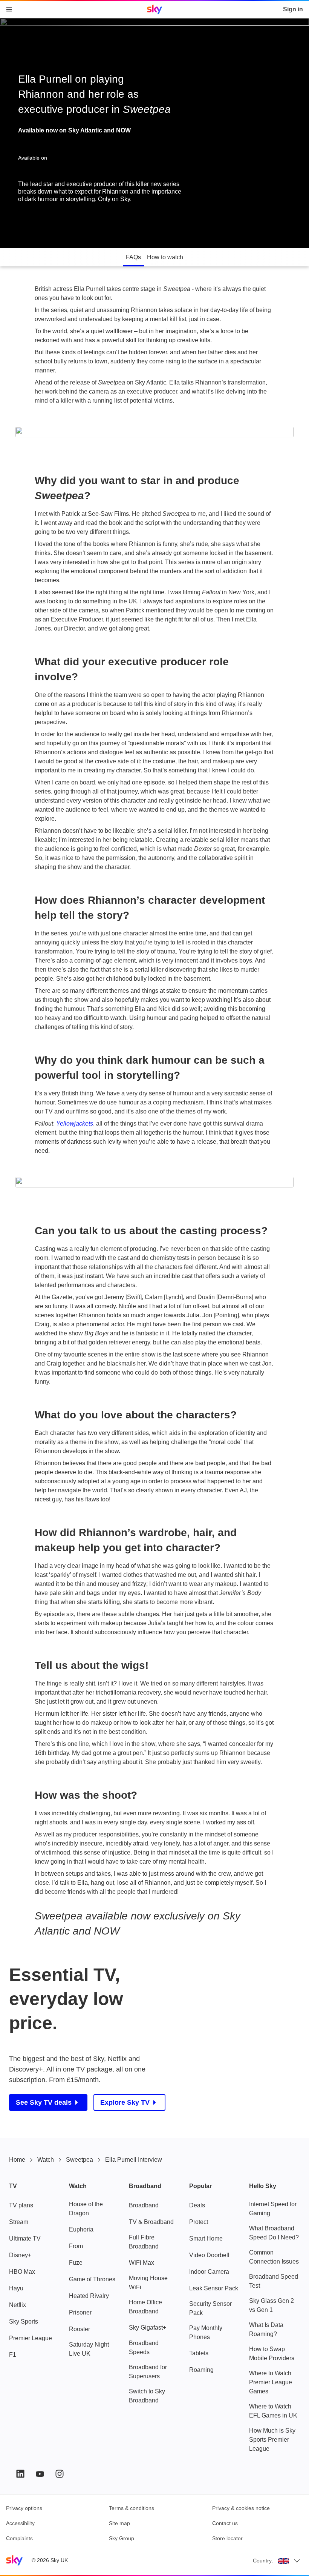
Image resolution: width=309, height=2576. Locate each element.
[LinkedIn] (20, 2474)
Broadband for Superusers (148, 2372)
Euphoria (81, 2229)
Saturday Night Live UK (89, 2349)
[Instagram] (60, 2474)
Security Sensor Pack (210, 2308)
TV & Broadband (151, 2222)
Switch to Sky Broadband (147, 2396)
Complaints (19, 2538)
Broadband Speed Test (274, 2281)
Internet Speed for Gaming (273, 2209)
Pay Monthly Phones (206, 2332)
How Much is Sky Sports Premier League (272, 2440)
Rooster (80, 2329)
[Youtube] (40, 2474)
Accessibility (20, 2523)
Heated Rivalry (89, 2296)
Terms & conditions (132, 2508)
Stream (19, 2222)
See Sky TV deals (44, 2102)
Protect (199, 2222)
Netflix (18, 2305)
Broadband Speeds (144, 2348)
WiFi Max (141, 2263)
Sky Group (122, 2538)
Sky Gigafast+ (148, 2328)
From (76, 2246)
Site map (119, 2523)
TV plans (21, 2205)
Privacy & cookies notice (241, 2508)
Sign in (293, 9)
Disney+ (20, 2255)
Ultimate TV (25, 2238)
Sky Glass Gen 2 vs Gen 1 (272, 2305)
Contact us (225, 2523)
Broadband (144, 2205)
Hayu (16, 2288)
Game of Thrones (92, 2279)
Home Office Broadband (145, 2307)
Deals (197, 2205)
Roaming (201, 2370)
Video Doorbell (209, 2255)
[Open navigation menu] (9, 9)
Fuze (76, 2263)
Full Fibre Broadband (144, 2242)
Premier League (31, 2338)
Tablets (199, 2353)
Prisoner (80, 2312)
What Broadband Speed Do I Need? (274, 2233)
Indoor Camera (209, 2272)
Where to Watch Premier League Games (271, 2382)
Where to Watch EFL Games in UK (273, 2411)
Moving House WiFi (148, 2283)
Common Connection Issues (274, 2257)
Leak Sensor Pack (214, 2288)
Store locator (227, 2538)
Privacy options (24, 2508)
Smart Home (206, 2238)
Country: (263, 2561)
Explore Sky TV (125, 2102)
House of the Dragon (86, 2209)
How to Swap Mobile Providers (272, 2354)
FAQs (133, 257)
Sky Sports (24, 2321)
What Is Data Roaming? (266, 2329)
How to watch (165, 257)
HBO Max (22, 2272)
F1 (13, 2355)
